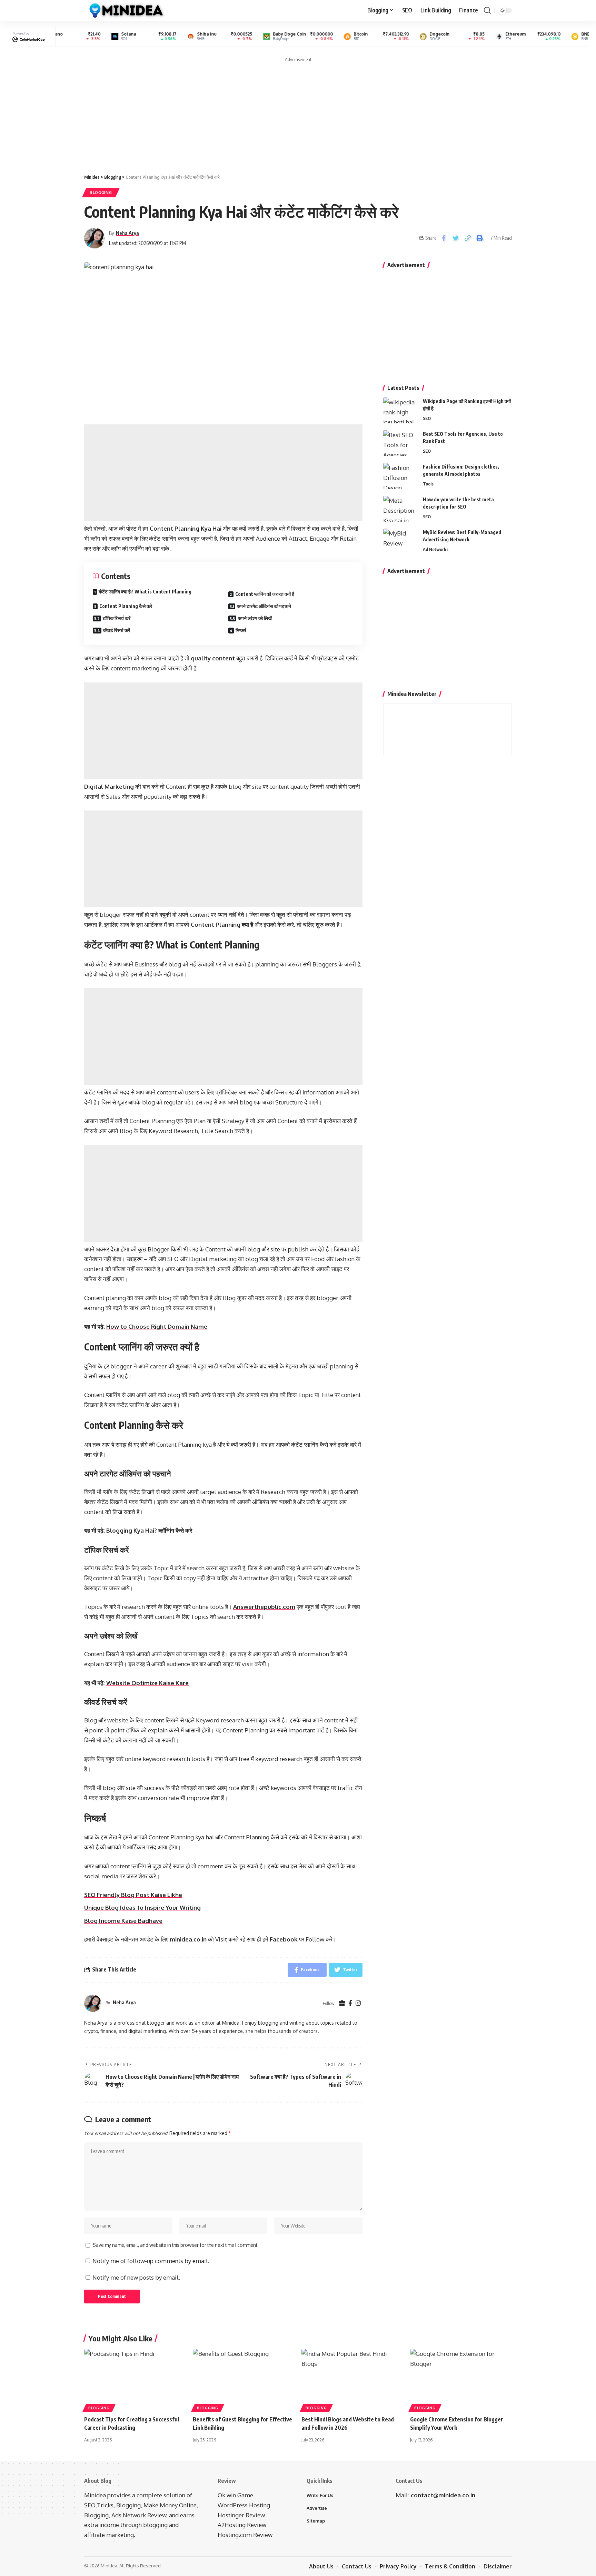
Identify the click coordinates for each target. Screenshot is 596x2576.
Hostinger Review (241, 2515)
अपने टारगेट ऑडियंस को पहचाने (264, 606)
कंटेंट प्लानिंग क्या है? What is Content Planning (145, 592)
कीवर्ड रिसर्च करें (117, 630)
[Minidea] (125, 10)
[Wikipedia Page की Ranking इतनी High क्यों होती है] (400, 410)
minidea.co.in (188, 1939)
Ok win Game (235, 2495)
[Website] (342, 2003)
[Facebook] (350, 2003)
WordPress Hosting (244, 2505)
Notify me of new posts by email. (136, 2277)
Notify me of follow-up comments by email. (151, 2261)
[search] (487, 10)
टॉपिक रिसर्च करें (117, 618)
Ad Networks (436, 549)
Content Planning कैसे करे (126, 606)
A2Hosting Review (242, 2525)
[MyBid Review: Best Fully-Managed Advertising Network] (400, 542)
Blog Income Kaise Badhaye (123, 1921)
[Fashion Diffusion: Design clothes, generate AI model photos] (400, 476)
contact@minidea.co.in (443, 2495)
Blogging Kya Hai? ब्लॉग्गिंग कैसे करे (149, 1530)
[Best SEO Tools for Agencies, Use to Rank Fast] (400, 443)
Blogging (101, 192)
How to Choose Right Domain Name (157, 1326)
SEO (427, 418)
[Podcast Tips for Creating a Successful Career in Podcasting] (135, 2380)
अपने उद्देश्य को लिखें (255, 618)
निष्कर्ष (241, 630)
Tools (428, 484)
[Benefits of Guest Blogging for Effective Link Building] (244, 2380)
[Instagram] (358, 2003)
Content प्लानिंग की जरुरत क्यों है (265, 594)
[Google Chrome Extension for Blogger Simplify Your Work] (461, 2380)
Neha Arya (127, 233)
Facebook (284, 1939)
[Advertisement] (298, 114)
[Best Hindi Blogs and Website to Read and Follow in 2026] (352, 2380)
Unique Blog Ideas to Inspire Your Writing (142, 1908)
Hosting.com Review (245, 2535)
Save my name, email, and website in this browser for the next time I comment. (176, 2245)
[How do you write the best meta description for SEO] (400, 509)
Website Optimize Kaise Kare (147, 1683)
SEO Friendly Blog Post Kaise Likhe (133, 1895)
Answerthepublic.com (264, 1607)
